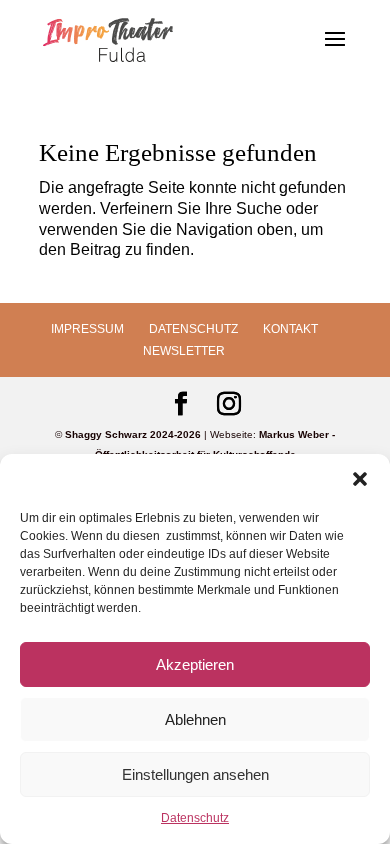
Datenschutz (195, 818)
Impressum (87, 329)
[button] (360, 479)
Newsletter (184, 351)
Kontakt (290, 329)
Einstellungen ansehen (195, 774)
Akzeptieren (195, 664)
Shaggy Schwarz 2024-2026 (133, 434)
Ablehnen (195, 719)
